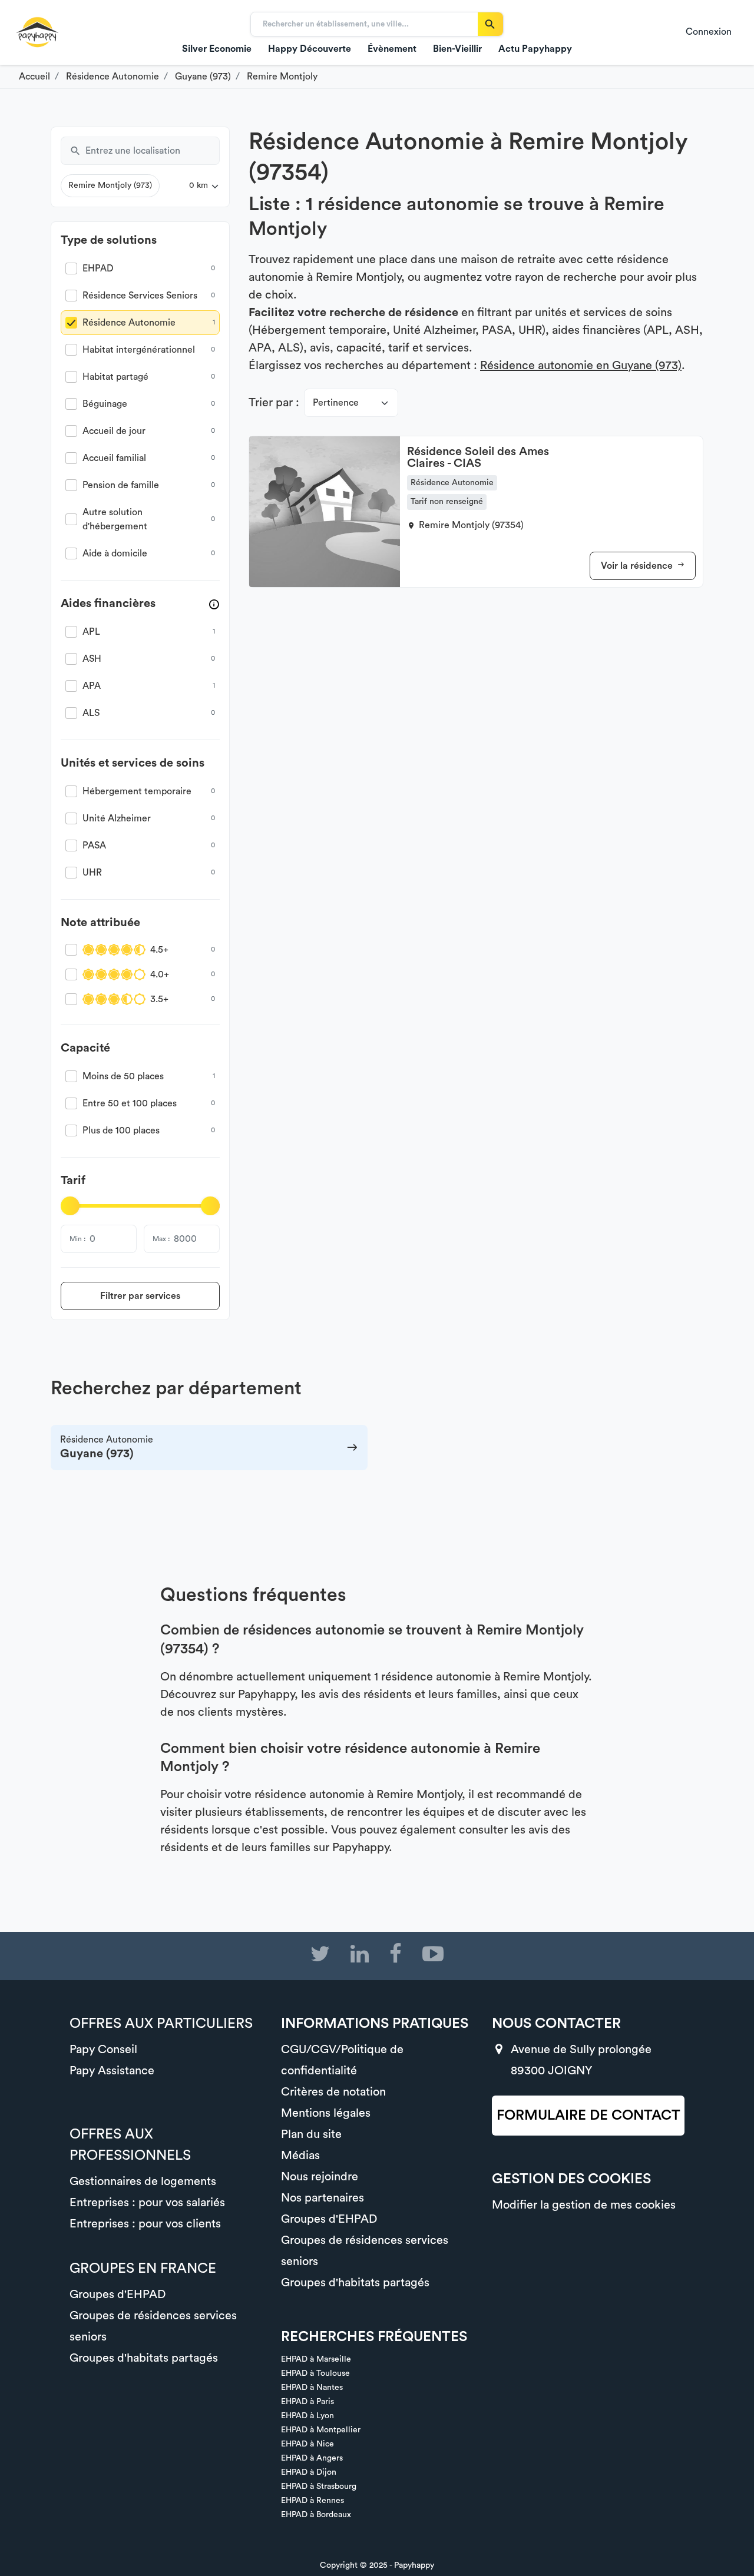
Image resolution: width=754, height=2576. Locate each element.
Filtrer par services (140, 1296)
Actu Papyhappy (535, 49)
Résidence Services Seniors (140, 296)
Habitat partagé (115, 377)
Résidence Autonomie (129, 323)
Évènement (392, 49)
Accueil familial (114, 458)
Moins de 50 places (123, 1076)
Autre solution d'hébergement (115, 519)
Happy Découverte (310, 49)
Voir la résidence (638, 566)
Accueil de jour (114, 431)
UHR (92, 873)
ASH (92, 659)
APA (92, 686)
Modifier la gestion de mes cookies (584, 2205)
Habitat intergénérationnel (139, 350)
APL (91, 632)
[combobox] (153, 151)
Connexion (709, 32)
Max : (161, 1239)
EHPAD (98, 268)
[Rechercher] (490, 24)
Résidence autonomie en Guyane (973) (581, 366)
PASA (94, 846)
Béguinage (105, 404)
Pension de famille (121, 485)
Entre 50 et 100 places (130, 1103)
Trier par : (274, 403)
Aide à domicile (115, 553)
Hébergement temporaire (137, 791)
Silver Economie (217, 49)
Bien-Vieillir (457, 49)
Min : (77, 1239)
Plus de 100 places (121, 1130)
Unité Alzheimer (117, 818)
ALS (91, 713)
